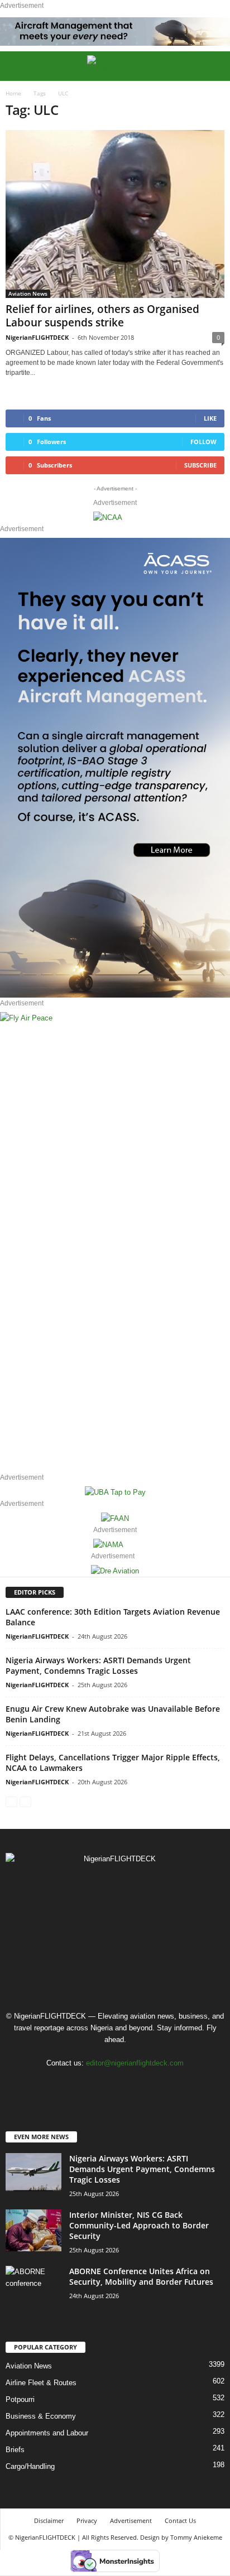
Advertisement (131, 2520)
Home (13, 93)
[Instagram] (105, 2085)
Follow (203, 442)
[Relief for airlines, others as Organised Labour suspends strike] (115, 214)
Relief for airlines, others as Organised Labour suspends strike (102, 316)
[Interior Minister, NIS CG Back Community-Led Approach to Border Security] (33, 2230)
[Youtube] (149, 2085)
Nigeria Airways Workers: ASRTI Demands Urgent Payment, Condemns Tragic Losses (98, 1665)
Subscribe (200, 465)
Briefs (15, 2450)
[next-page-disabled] (25, 1801)
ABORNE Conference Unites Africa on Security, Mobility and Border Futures (141, 2276)
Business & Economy (41, 2416)
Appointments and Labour (47, 2433)
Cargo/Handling (30, 2466)
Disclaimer (49, 2520)
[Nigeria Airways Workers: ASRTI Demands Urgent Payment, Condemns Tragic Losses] (33, 2172)
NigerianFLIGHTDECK (37, 337)
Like (210, 418)
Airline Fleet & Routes (41, 2383)
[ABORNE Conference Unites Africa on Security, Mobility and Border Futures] (33, 2287)
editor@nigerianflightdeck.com (135, 2063)
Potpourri (20, 2399)
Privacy (87, 2520)
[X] (128, 2085)
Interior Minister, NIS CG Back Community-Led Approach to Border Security (139, 2225)
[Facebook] (82, 2085)
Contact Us (180, 2520)
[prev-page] (11, 1801)
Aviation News (28, 293)
